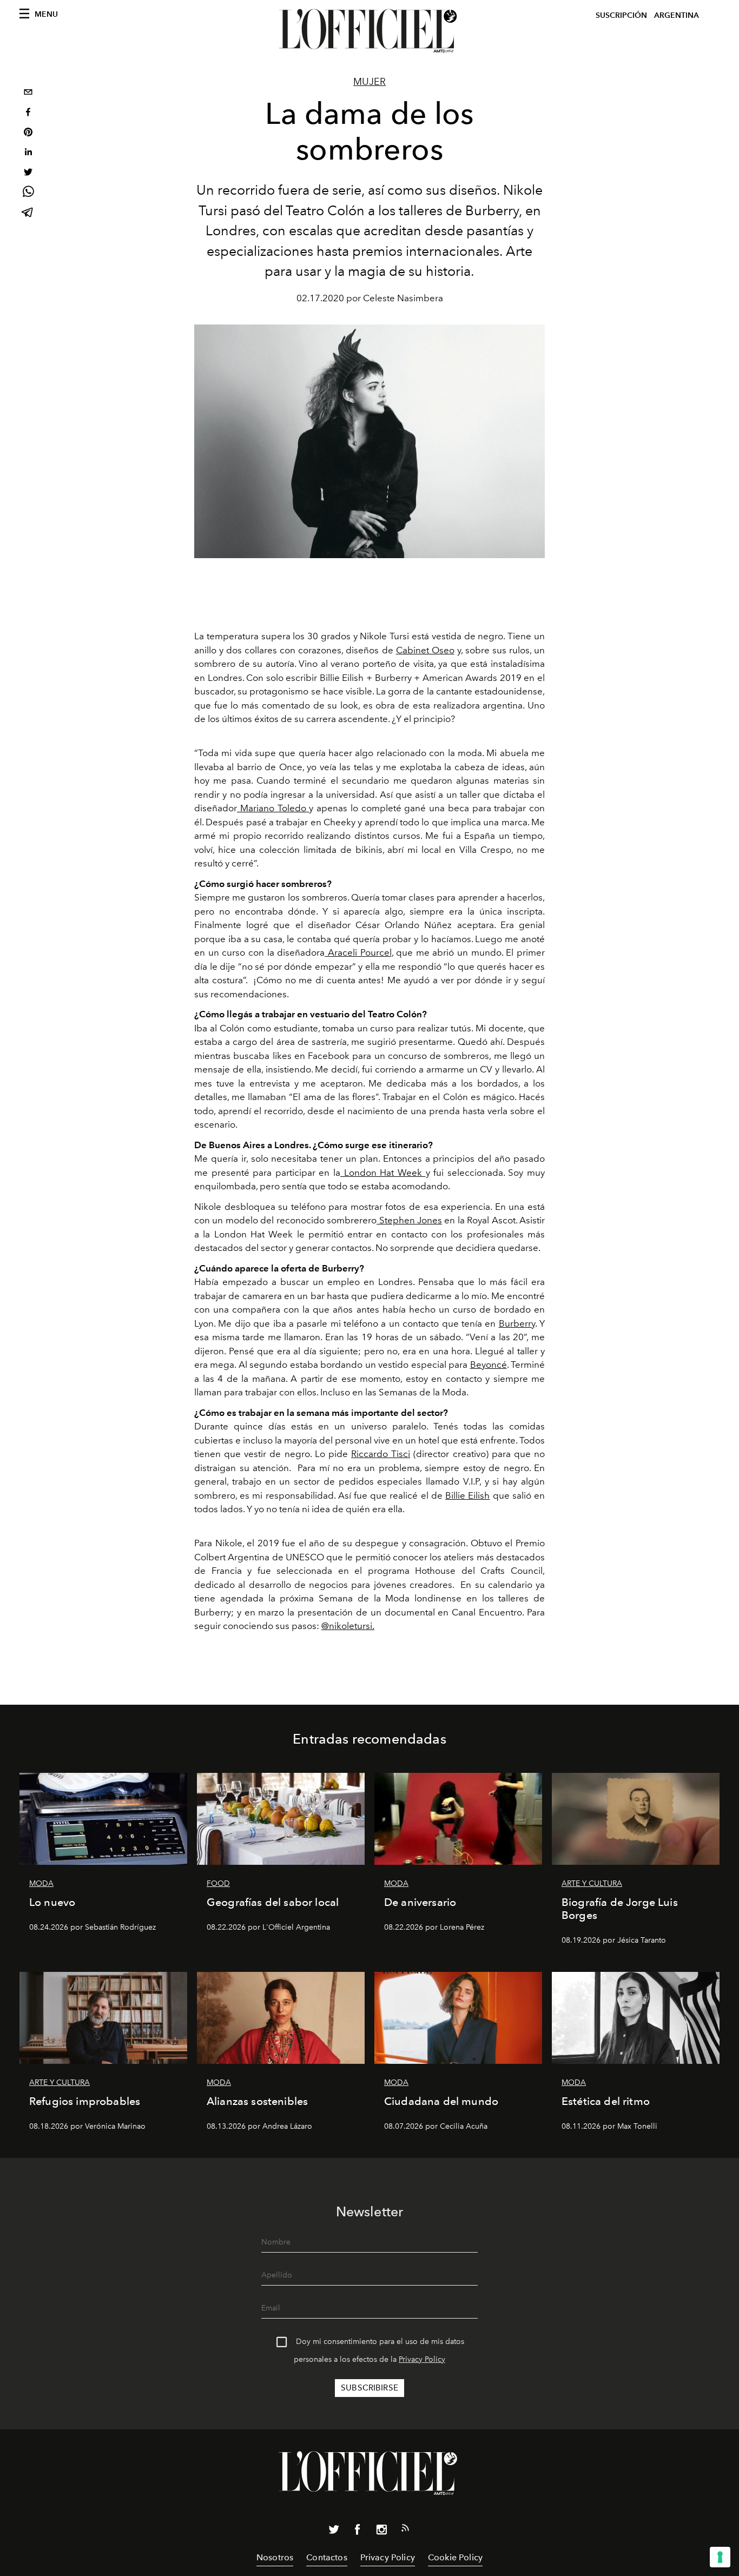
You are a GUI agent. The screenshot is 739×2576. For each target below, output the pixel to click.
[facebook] (28, 113)
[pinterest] (28, 133)
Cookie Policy (455, 2557)
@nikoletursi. (348, 1626)
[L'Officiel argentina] (369, 31)
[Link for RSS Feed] (405, 2530)
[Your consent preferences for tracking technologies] (720, 2557)
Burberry (517, 1323)
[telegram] (28, 213)
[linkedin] (28, 153)
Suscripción (621, 15)
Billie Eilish (467, 1495)
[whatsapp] (28, 193)
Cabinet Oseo (425, 650)
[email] (28, 93)
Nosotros (275, 2557)
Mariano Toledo (273, 808)
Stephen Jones (409, 1220)
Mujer (369, 82)
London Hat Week (383, 1173)
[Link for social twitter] (334, 2532)
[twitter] (28, 173)
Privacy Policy (422, 2359)
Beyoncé (489, 1365)
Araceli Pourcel (358, 952)
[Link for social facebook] (358, 2532)
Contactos (326, 2557)
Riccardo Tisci (381, 1454)
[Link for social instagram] (381, 2532)
